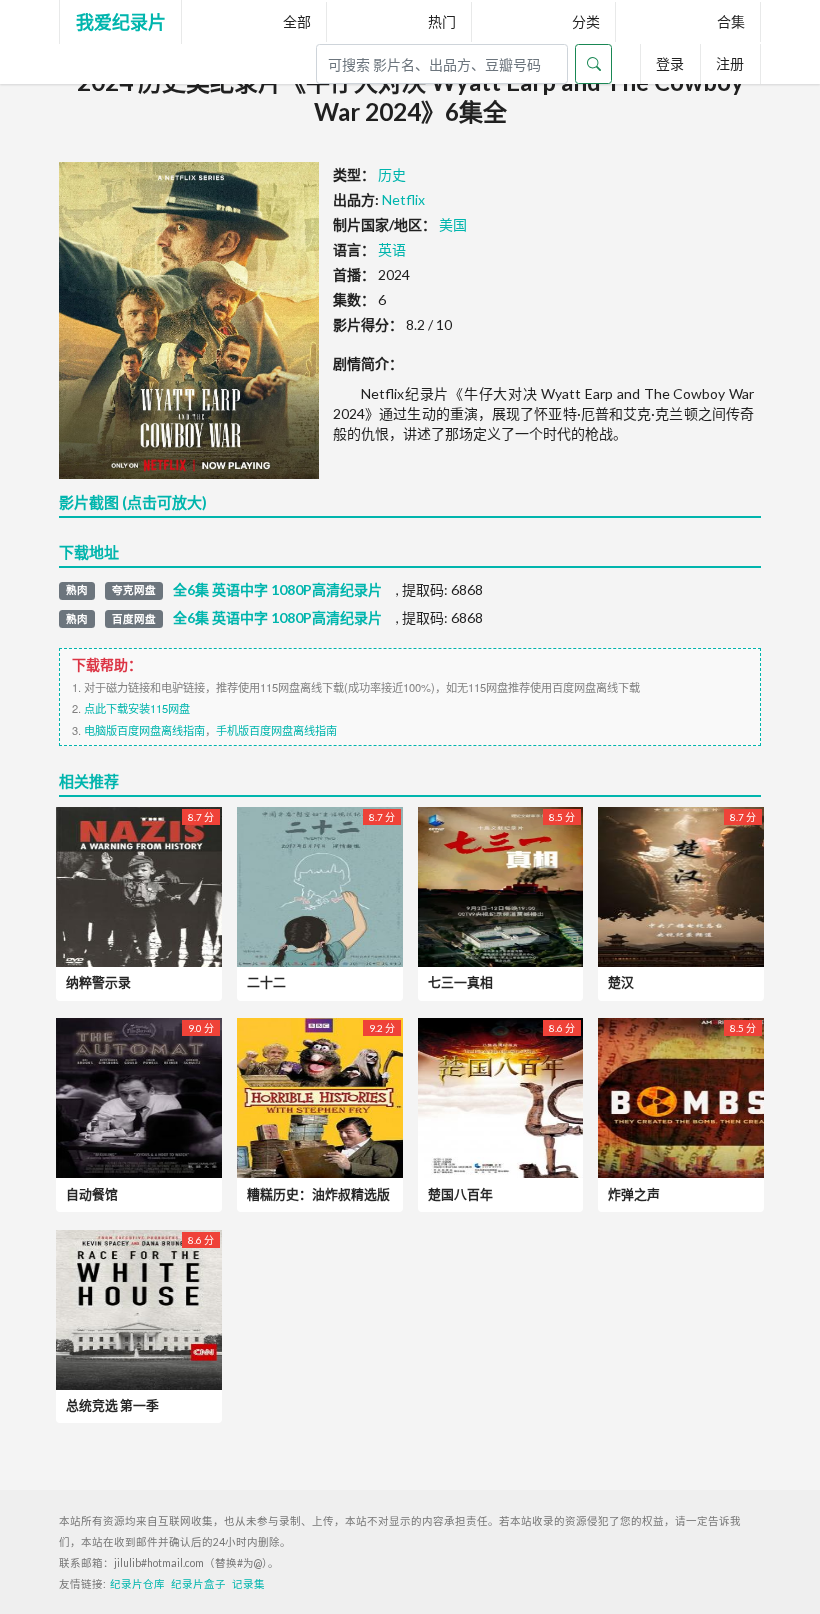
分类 (586, 21)
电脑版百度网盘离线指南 (144, 730)
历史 (392, 174)
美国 (453, 224)
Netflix (403, 199)
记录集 (248, 1584)
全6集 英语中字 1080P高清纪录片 (277, 590)
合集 (731, 21)
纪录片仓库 (137, 1584)
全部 (297, 21)
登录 (670, 63)
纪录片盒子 (198, 1584)
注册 (730, 63)
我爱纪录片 (121, 22)
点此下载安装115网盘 (137, 708)
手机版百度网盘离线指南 (276, 730)
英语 (392, 249)
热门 (442, 21)
